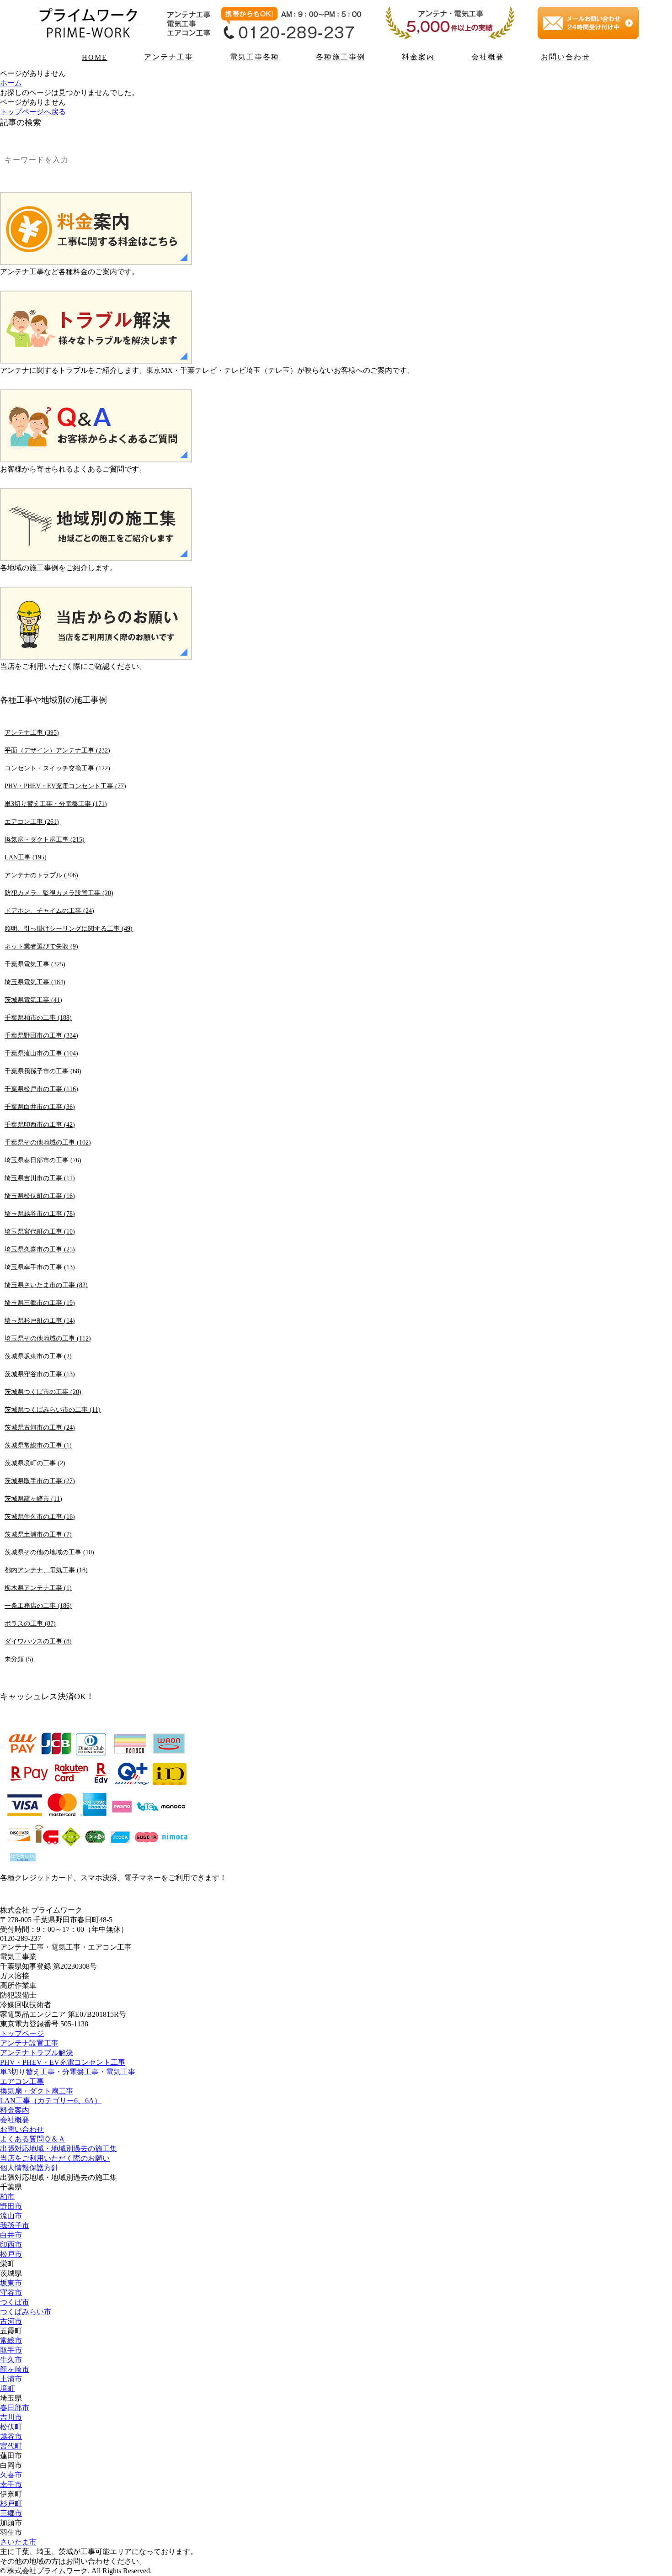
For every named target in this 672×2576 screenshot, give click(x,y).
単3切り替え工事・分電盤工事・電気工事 (68, 2072)
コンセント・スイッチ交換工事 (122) (57, 768)
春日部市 (15, 2408)
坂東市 (11, 2283)
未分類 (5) (19, 1659)
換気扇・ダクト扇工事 (37, 2091)
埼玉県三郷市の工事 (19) (40, 1303)
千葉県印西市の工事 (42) (40, 1124)
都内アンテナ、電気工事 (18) (46, 1570)
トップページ (22, 2033)
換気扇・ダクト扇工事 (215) (45, 839)
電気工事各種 (255, 57)
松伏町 (11, 2427)
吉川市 (11, 2417)
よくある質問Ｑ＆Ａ (33, 2139)
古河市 (11, 2321)
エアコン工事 (22, 2081)
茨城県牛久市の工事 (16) (40, 1516)
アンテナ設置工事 (29, 2043)
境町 (7, 2388)
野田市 (11, 2206)
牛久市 (11, 2360)
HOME (95, 57)
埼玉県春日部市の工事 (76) (43, 1160)
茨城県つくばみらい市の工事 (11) (53, 1410)
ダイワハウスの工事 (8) (38, 1641)
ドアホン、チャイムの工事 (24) (49, 911)
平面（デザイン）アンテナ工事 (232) (57, 750)
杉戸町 (11, 2504)
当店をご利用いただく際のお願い (55, 2158)
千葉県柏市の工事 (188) (38, 1018)
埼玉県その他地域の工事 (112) (48, 1338)
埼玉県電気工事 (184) (35, 982)
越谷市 (11, 2436)
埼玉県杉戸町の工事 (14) (40, 1320)
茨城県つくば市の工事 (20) (43, 1392)
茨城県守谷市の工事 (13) (40, 1374)
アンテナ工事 (169, 57)
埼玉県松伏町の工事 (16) (40, 1196)
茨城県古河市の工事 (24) (40, 1427)
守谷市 (11, 2292)
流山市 (11, 2216)
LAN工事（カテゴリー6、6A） (51, 2101)
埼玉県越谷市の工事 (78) (40, 1214)
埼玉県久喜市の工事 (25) (40, 1249)
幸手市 (11, 2484)
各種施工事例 (341, 57)
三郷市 (11, 2513)
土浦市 (11, 2379)
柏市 (7, 2197)
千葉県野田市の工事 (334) (41, 1035)
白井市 (11, 2235)
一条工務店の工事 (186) (38, 1606)
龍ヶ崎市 (15, 2369)
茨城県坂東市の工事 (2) (38, 1356)
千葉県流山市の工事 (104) (41, 1053)
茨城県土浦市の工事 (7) (38, 1534)
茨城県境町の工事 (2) (35, 1463)
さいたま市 (18, 2542)
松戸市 (11, 2254)
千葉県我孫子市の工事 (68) (43, 1071)
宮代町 (11, 2446)
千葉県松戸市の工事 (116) (41, 1089)
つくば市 (15, 2302)
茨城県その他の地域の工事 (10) (49, 1552)
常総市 (11, 2340)
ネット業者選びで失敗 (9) (41, 946)
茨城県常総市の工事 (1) (38, 1445)
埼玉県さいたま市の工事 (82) (46, 1285)
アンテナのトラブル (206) (41, 875)
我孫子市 (15, 2225)
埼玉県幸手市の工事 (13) (40, 1267)
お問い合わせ (565, 57)
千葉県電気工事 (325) (35, 964)
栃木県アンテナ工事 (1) (38, 1588)
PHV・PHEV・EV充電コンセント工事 (63, 2062)
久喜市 (11, 2475)
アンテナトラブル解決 (37, 2053)
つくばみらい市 (26, 2312)
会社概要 (488, 57)
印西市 (11, 2245)
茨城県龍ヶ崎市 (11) (33, 1499)
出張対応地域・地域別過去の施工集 (59, 2149)
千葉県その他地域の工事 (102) (48, 1142)
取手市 (11, 2350)
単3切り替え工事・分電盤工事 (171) (56, 804)
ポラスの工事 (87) (30, 1623)
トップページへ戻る (33, 112)
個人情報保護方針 (29, 2168)
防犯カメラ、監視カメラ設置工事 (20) (59, 893)
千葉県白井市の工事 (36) (40, 1107)
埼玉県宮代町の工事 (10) (40, 1231)
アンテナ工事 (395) (32, 732)
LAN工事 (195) (26, 857)
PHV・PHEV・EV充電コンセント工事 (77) (65, 786)
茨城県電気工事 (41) (33, 1000)
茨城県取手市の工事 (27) (40, 1481)
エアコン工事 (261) (32, 822)
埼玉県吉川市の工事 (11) (40, 1178)
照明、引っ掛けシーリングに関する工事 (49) (69, 928)
